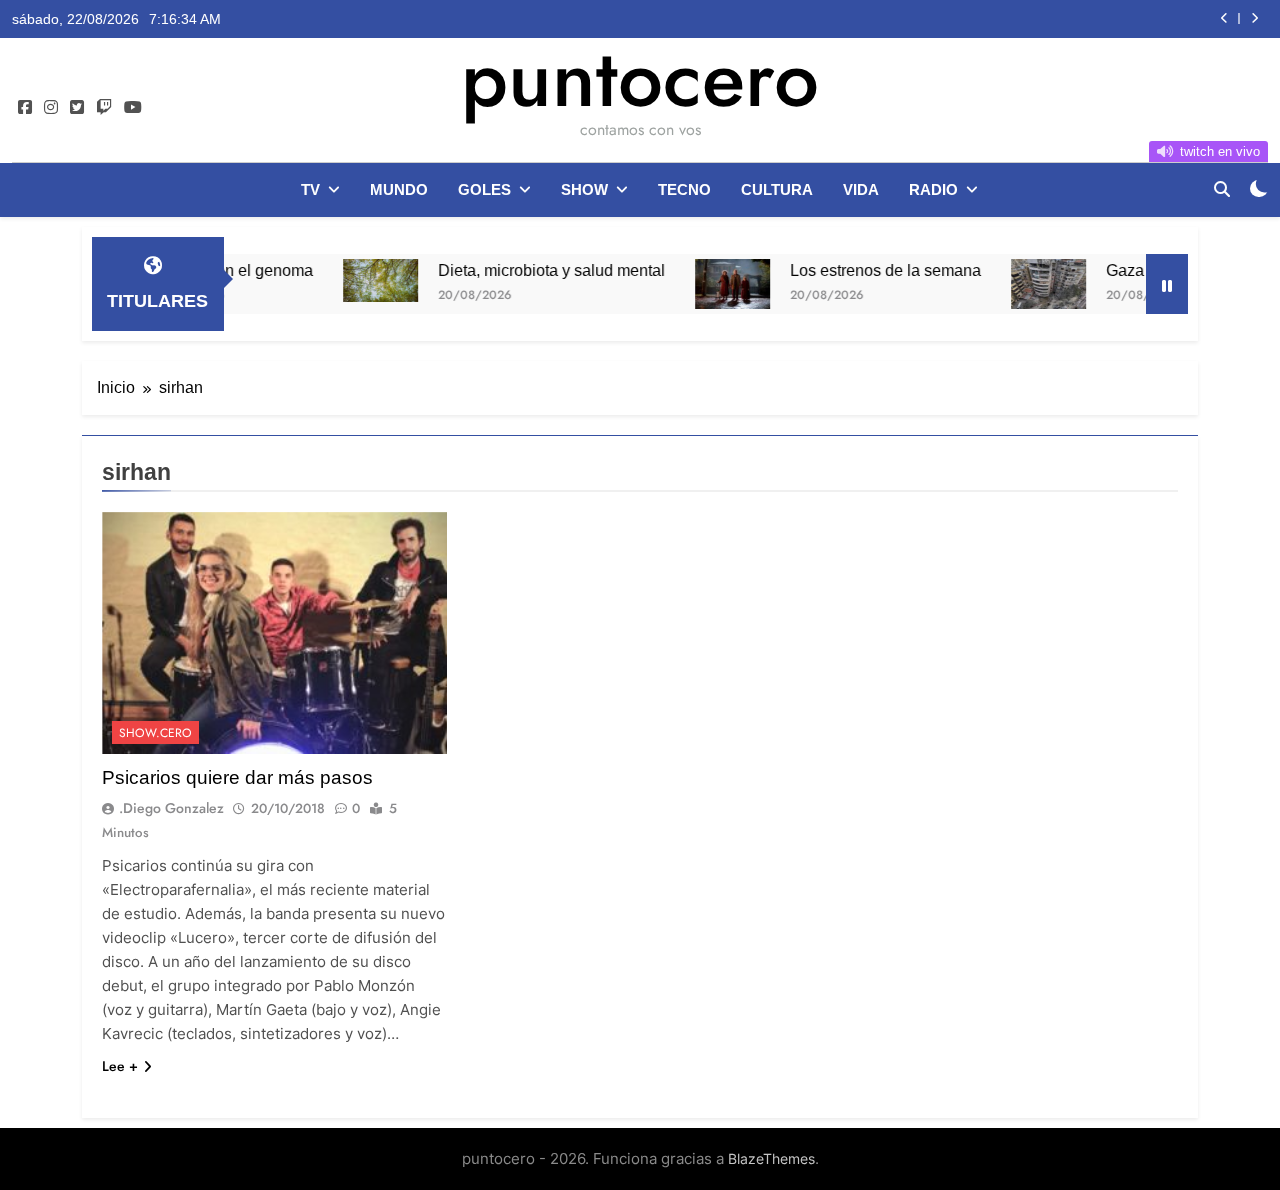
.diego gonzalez (171, 808)
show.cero (155, 733)
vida (861, 189)
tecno (684, 189)
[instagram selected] (51, 108)
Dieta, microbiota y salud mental (524, 270)
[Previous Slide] (1224, 18)
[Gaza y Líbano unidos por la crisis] (1021, 284)
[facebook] (25, 108)
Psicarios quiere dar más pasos (237, 777)
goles (484, 189)
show (584, 189)
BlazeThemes (771, 1158)
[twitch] (104, 108)
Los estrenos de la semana (858, 270)
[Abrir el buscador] (1222, 189)
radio (933, 189)
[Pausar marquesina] (1167, 284)
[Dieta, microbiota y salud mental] (353, 280)
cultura (777, 189)
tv (310, 189)
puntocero (640, 78)
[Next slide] (1254, 18)
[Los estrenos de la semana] (705, 284)
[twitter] (77, 108)
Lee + (120, 1066)
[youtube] (133, 108)
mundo (399, 189)
